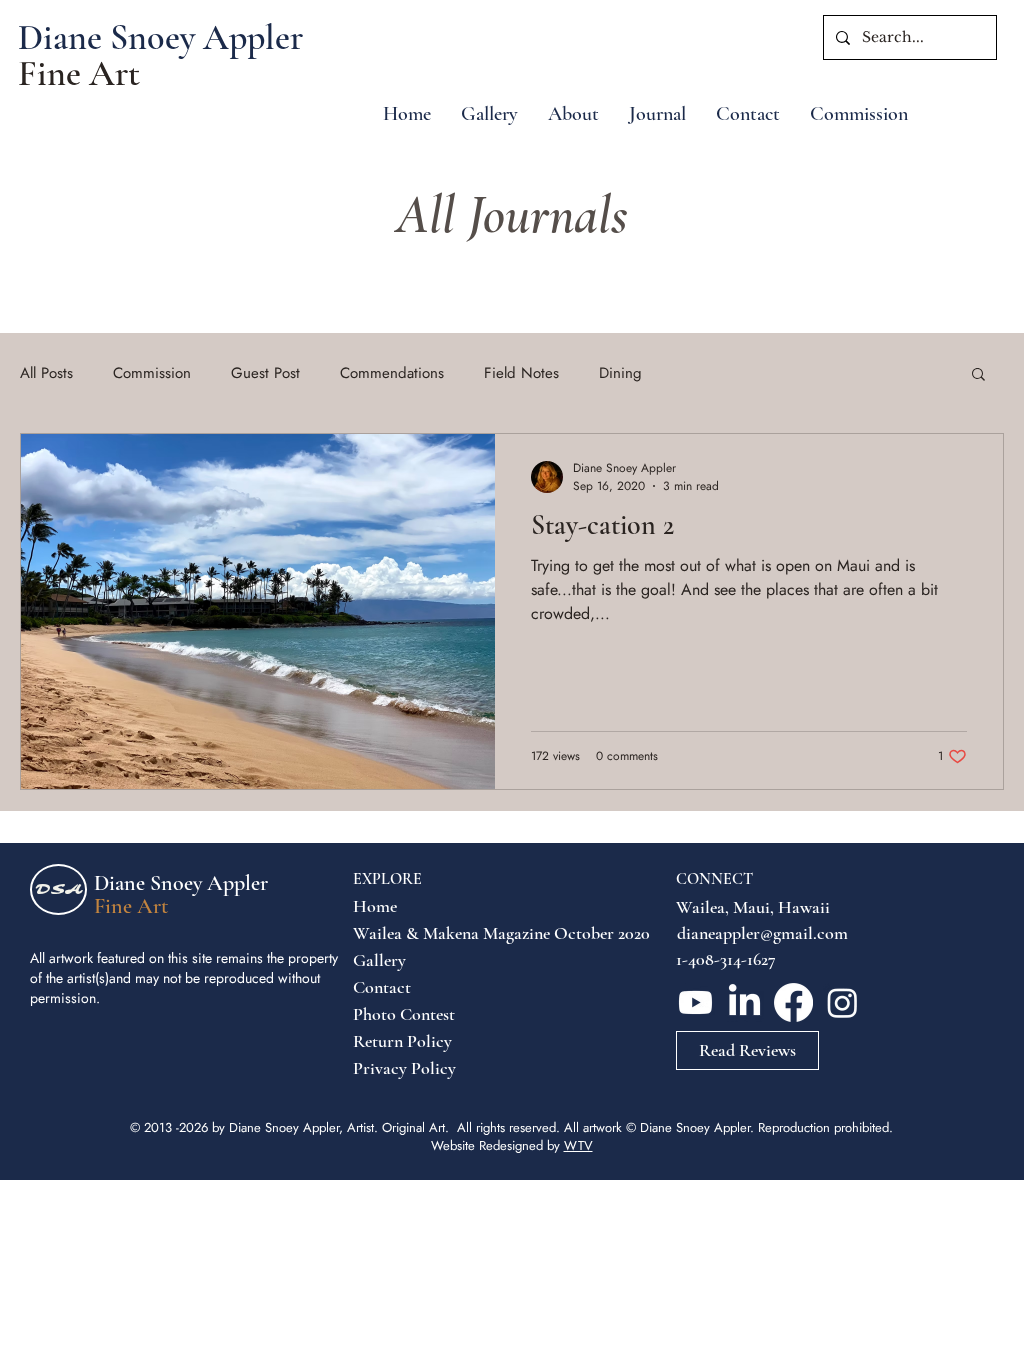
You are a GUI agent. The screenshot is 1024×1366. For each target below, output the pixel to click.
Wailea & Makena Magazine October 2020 (401, 933)
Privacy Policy (401, 1068)
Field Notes (521, 373)
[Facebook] (793, 1002)
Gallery (379, 960)
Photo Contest (401, 1014)
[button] (978, 375)
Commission (152, 373)
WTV (578, 1145)
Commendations (392, 373)
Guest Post (265, 373)
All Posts (46, 373)
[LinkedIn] (744, 1002)
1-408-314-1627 (726, 959)
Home (375, 906)
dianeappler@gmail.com (762, 933)
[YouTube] (695, 1002)
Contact (382, 987)
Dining (620, 373)
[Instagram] (842, 1002)
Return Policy (401, 1041)
